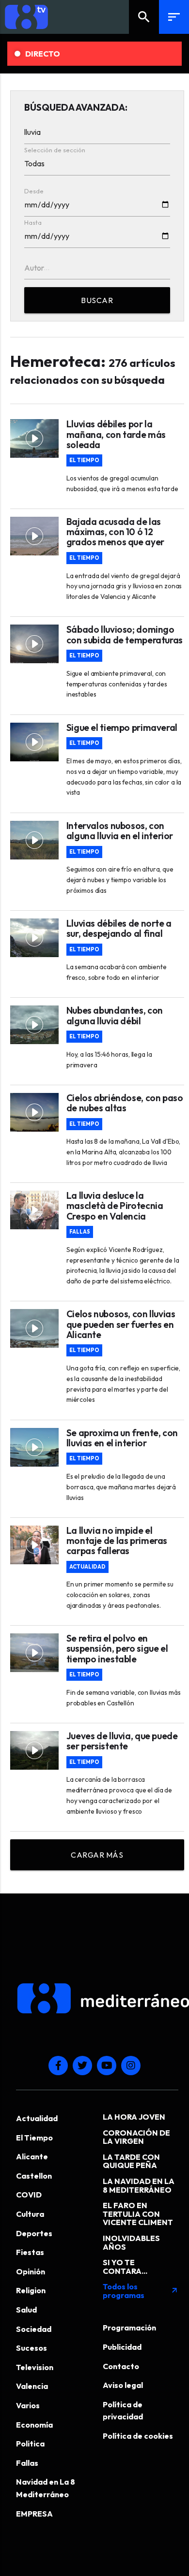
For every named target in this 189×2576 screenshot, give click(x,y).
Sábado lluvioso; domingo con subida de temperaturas (125, 635)
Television (35, 2367)
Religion (31, 2290)
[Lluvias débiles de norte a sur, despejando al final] (34, 938)
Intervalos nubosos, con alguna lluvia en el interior (120, 831)
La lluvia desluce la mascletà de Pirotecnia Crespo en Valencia (115, 1206)
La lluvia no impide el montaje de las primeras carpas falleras (117, 1541)
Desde (34, 191)
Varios (28, 2405)
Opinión (31, 2271)
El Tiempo (84, 460)
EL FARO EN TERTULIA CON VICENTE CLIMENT (138, 2214)
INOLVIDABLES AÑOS (131, 2242)
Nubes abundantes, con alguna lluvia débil (115, 1016)
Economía (34, 2425)
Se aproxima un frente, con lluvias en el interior (122, 1438)
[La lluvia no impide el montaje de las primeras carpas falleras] (34, 1545)
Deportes (34, 2233)
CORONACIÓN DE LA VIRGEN (136, 2137)
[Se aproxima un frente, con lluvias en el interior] (34, 1447)
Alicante (32, 2156)
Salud (26, 2310)
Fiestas (30, 2252)
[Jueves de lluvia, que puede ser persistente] (34, 1750)
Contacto (121, 2366)
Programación (129, 2328)
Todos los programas (141, 2291)
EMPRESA (34, 2514)
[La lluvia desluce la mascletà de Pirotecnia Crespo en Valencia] (34, 1210)
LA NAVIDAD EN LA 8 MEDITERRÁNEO (139, 2185)
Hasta (33, 222)
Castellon (34, 2176)
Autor (34, 268)
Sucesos (31, 2348)
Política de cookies (138, 2436)
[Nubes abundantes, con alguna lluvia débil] (34, 1025)
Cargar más (97, 1855)
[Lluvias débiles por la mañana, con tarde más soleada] (34, 438)
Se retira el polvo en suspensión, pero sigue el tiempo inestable (117, 1649)
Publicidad (122, 2347)
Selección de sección (55, 150)
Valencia (32, 2386)
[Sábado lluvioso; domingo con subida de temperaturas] (34, 644)
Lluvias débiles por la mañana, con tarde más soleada (116, 434)
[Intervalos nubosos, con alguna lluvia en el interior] (34, 840)
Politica (30, 2444)
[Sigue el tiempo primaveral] (34, 742)
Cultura (30, 2214)
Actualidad (87, 1567)
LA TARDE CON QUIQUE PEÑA (131, 2161)
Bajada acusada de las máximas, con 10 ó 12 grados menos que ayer (115, 532)
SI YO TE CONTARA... (125, 2267)
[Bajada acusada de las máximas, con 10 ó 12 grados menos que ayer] (34, 536)
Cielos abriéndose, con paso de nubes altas (125, 1103)
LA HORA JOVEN (134, 2117)
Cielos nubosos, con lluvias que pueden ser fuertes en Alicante (121, 1324)
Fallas (80, 1232)
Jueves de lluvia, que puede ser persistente (122, 1741)
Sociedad (34, 2329)
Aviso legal (123, 2385)
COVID (29, 2195)
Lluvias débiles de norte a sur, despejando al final (119, 929)
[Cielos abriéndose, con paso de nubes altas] (34, 1112)
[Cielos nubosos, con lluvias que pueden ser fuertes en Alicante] (34, 1328)
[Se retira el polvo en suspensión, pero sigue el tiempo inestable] (34, 1653)
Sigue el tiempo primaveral (122, 728)
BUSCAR (97, 300)
